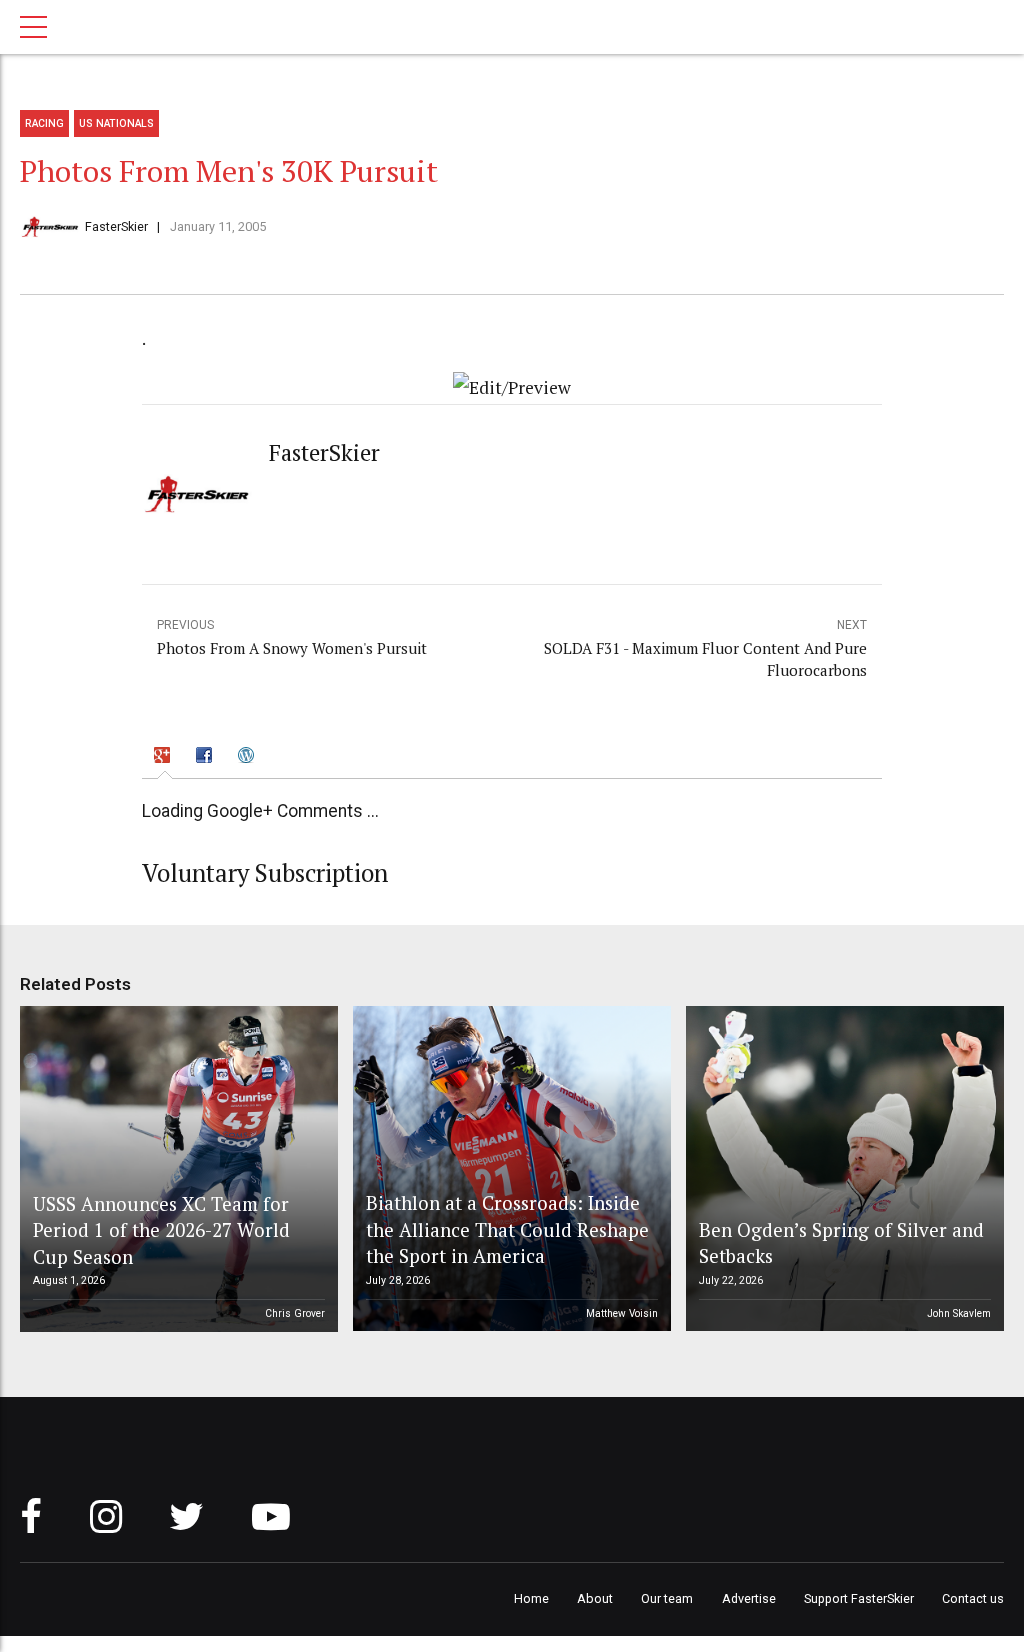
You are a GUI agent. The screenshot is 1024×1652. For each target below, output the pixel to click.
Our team (667, 1598)
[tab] (165, 757)
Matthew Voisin (622, 1313)
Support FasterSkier (859, 1598)
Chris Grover (295, 1313)
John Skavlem (959, 1313)
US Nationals (116, 123)
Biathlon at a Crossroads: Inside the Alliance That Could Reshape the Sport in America (507, 1229)
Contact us (973, 1598)
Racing (44, 123)
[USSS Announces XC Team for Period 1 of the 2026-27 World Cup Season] (176, 1169)
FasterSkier (116, 226)
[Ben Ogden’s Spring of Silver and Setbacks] (842, 1169)
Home (531, 1598)
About (595, 1598)
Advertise (749, 1598)
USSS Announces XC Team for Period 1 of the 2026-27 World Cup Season (161, 1230)
